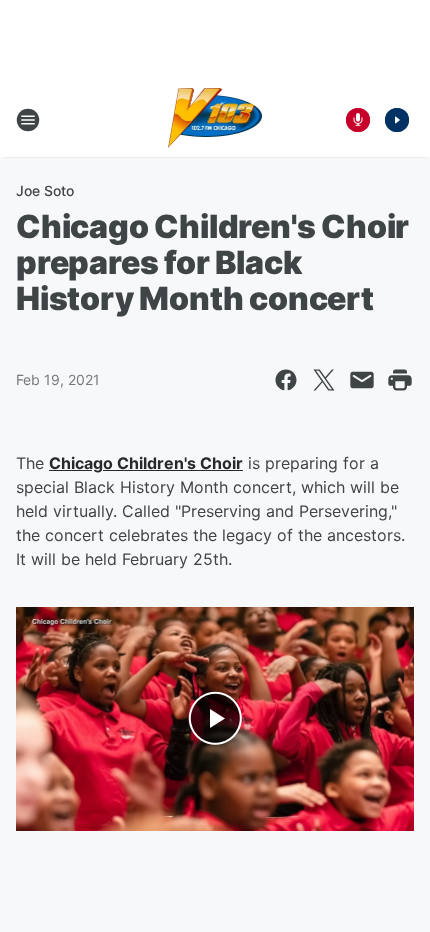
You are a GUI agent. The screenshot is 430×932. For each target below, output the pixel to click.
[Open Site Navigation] (28, 120)
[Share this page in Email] (362, 380)
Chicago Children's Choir (146, 463)
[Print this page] (400, 380)
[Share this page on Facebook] (286, 380)
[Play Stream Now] (397, 120)
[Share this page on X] (324, 380)
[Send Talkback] (358, 120)
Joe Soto (45, 190)
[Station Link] (215, 120)
